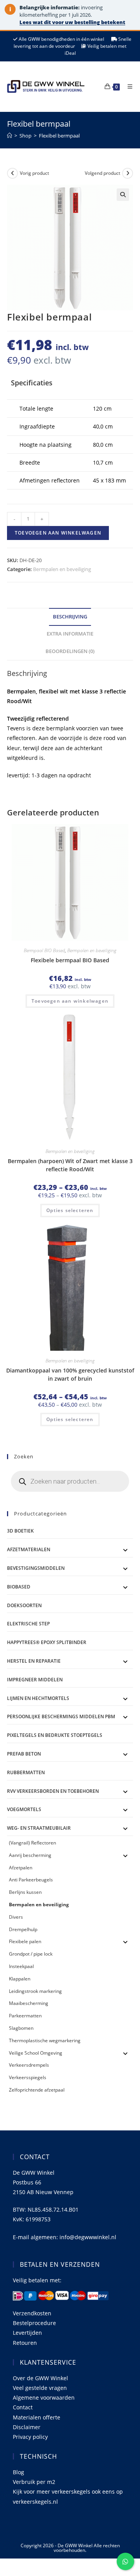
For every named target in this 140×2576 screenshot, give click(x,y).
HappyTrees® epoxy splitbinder (47, 1642)
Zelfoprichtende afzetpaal (37, 2090)
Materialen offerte (37, 2417)
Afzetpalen (21, 1868)
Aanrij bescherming (30, 1855)
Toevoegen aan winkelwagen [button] (70, 1001)
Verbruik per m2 (34, 2482)
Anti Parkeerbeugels (31, 1880)
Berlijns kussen (25, 1892)
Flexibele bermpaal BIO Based (70, 960)
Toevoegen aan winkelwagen (58, 533)
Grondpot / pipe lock (31, 1954)
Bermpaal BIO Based (44, 950)
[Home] (10, 136)
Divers (16, 1917)
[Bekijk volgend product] (128, 173)
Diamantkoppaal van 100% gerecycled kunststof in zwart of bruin (70, 1374)
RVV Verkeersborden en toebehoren (53, 1791)
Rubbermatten (26, 1772)
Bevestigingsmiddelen (36, 1568)
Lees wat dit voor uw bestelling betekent (72, 22)
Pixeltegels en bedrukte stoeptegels (55, 1735)
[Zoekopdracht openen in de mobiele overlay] (70, 1481)
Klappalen (20, 1979)
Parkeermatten (25, 2016)
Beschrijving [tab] (70, 617)
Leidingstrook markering (35, 1991)
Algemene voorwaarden (44, 2397)
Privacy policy (30, 2437)
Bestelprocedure (34, 2323)
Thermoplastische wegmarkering (45, 2040)
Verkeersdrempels (29, 2065)
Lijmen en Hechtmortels (38, 1698)
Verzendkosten (32, 2313)
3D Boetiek (20, 1531)
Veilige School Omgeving (36, 2053)
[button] (123, 195)
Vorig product (34, 173)
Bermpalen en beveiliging (62, 569)
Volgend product (102, 173)
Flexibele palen (25, 1941)
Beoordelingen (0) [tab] (70, 651)
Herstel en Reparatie (34, 1661)
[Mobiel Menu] (127, 86)
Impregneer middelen (35, 1680)
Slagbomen (21, 2028)
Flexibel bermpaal (59, 136)
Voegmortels (24, 1809)
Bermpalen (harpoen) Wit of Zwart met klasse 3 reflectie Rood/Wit (70, 1165)
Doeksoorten (24, 1605)
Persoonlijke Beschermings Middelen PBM (61, 1716)
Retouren (25, 2343)
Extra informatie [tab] (70, 634)
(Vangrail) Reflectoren (32, 1843)
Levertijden (27, 2333)
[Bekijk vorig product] (12, 173)
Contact (23, 2407)
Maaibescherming (29, 2003)
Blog (18, 2472)
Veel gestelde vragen (40, 2388)
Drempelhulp (23, 1929)
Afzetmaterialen (29, 1549)
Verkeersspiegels (28, 2077)
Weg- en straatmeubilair (39, 1828)
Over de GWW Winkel (40, 2378)
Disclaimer (27, 2427)
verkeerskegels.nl (35, 2502)
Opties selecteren (70, 1210)
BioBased (19, 1587)
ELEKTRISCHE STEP (28, 1624)
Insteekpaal (21, 1966)
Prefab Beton (24, 1754)
